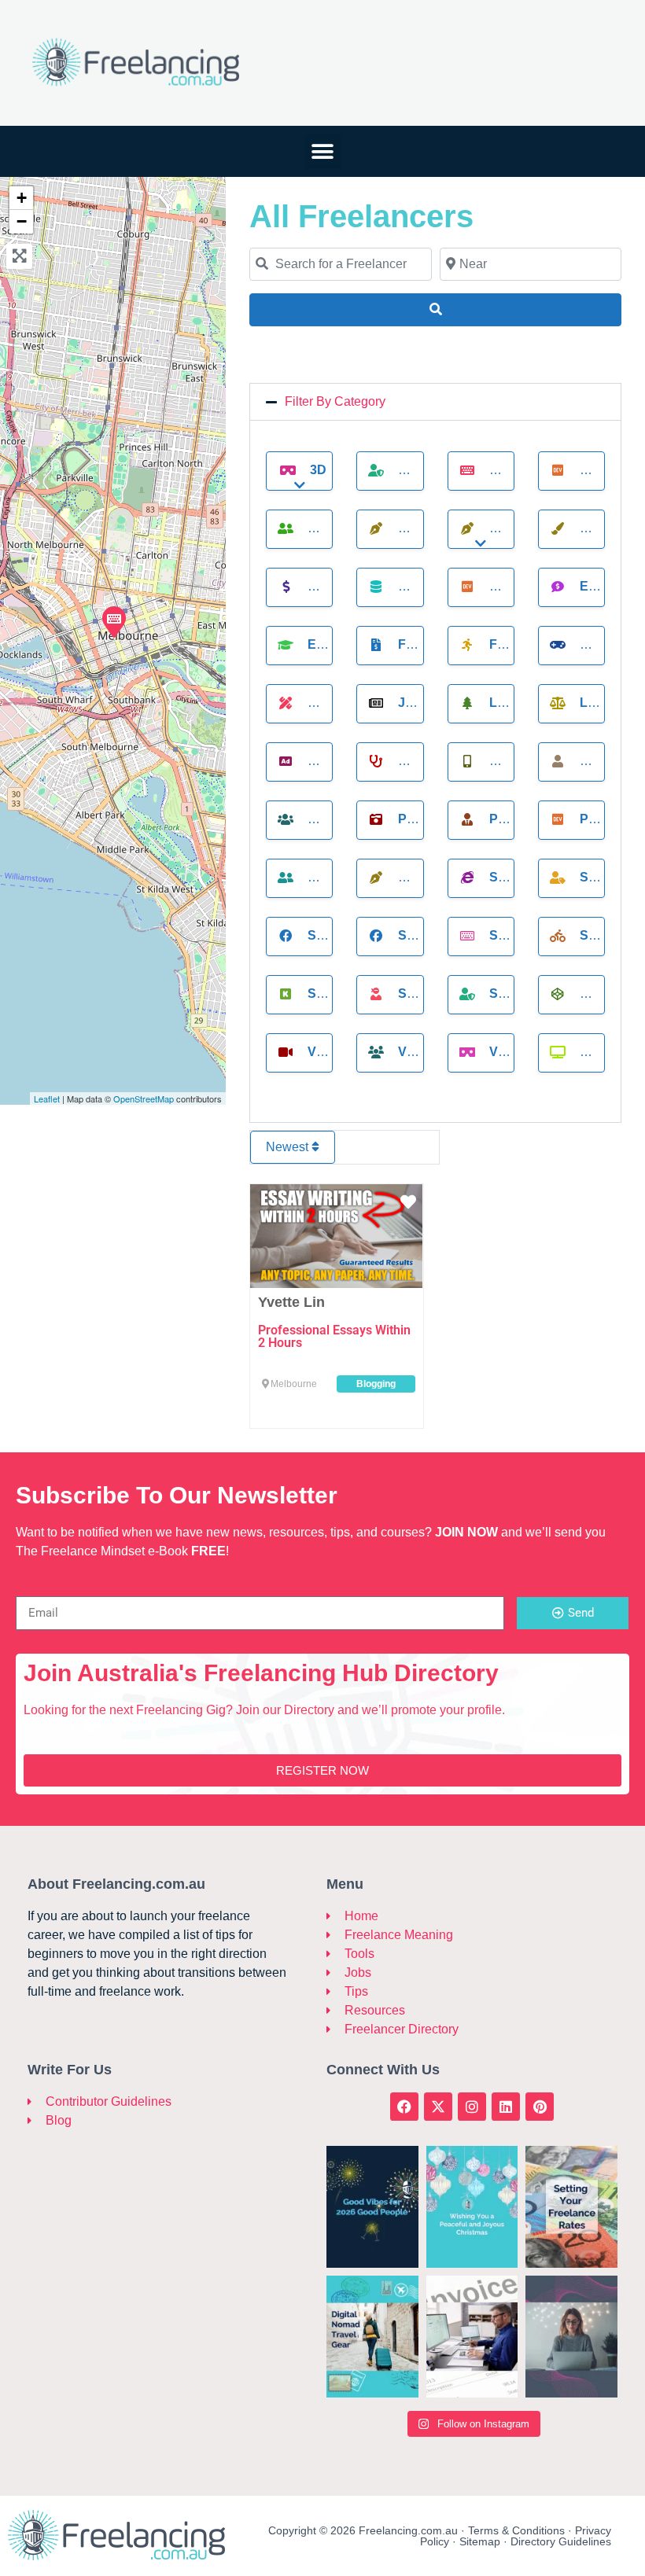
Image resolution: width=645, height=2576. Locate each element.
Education (345, 644)
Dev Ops (518, 586)
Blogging (523, 470)
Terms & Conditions (516, 2530)
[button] (323, 151)
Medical (427, 761)
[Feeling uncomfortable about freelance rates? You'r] (571, 2207)
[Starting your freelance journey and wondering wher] (571, 2337)
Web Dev (610, 1052)
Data (415, 586)
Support (429, 994)
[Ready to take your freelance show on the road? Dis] (372, 2337)
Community (346, 528)
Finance (427, 644)
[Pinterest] (540, 2107)
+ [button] (22, 198)
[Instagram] (472, 2107)
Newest (289, 1147)
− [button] (22, 221)
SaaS (507, 877)
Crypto (334, 586)
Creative (612, 528)
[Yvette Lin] (113, 621)
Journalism (440, 703)
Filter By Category (335, 401)
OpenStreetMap (144, 1098)
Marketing (346, 761)
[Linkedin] (506, 2107)
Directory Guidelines (561, 2541)
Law (594, 703)
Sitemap (480, 2541)
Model (603, 761)
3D (318, 470)
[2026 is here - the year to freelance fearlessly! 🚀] (372, 2207)
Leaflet (47, 1098)
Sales (601, 877)
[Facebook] (404, 2107)
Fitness (516, 644)
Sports (606, 935)
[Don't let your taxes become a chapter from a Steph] (472, 2337)
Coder (603, 470)
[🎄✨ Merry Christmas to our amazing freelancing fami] (472, 2207)
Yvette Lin (291, 1302)
